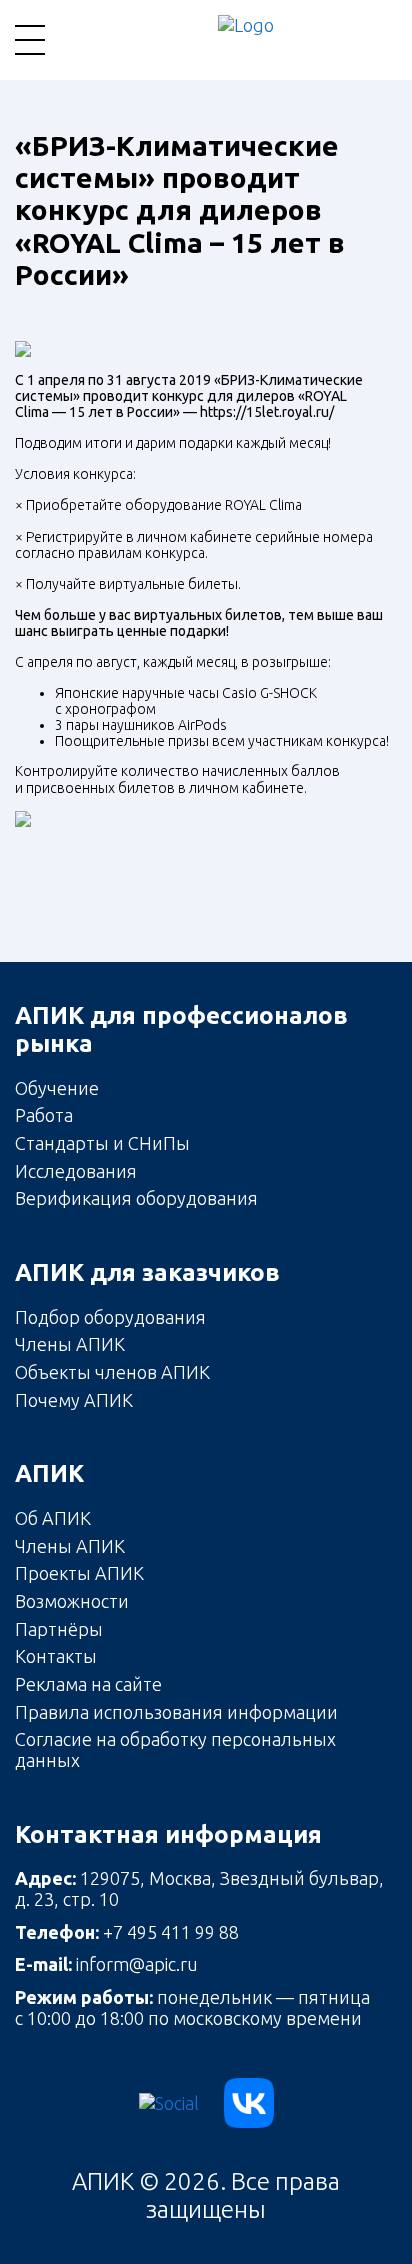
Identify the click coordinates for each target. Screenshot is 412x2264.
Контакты (56, 1656)
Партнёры (59, 1629)
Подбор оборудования (110, 1317)
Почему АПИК (74, 1400)
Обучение (57, 1088)
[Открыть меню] (30, 40)
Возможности (72, 1601)
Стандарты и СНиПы (102, 1143)
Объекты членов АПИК (112, 1372)
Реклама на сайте (88, 1684)
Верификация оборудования (136, 1198)
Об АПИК (53, 1518)
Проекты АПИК (79, 1573)
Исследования (76, 1171)
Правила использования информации (176, 1712)
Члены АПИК (70, 1344)
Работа (44, 1115)
